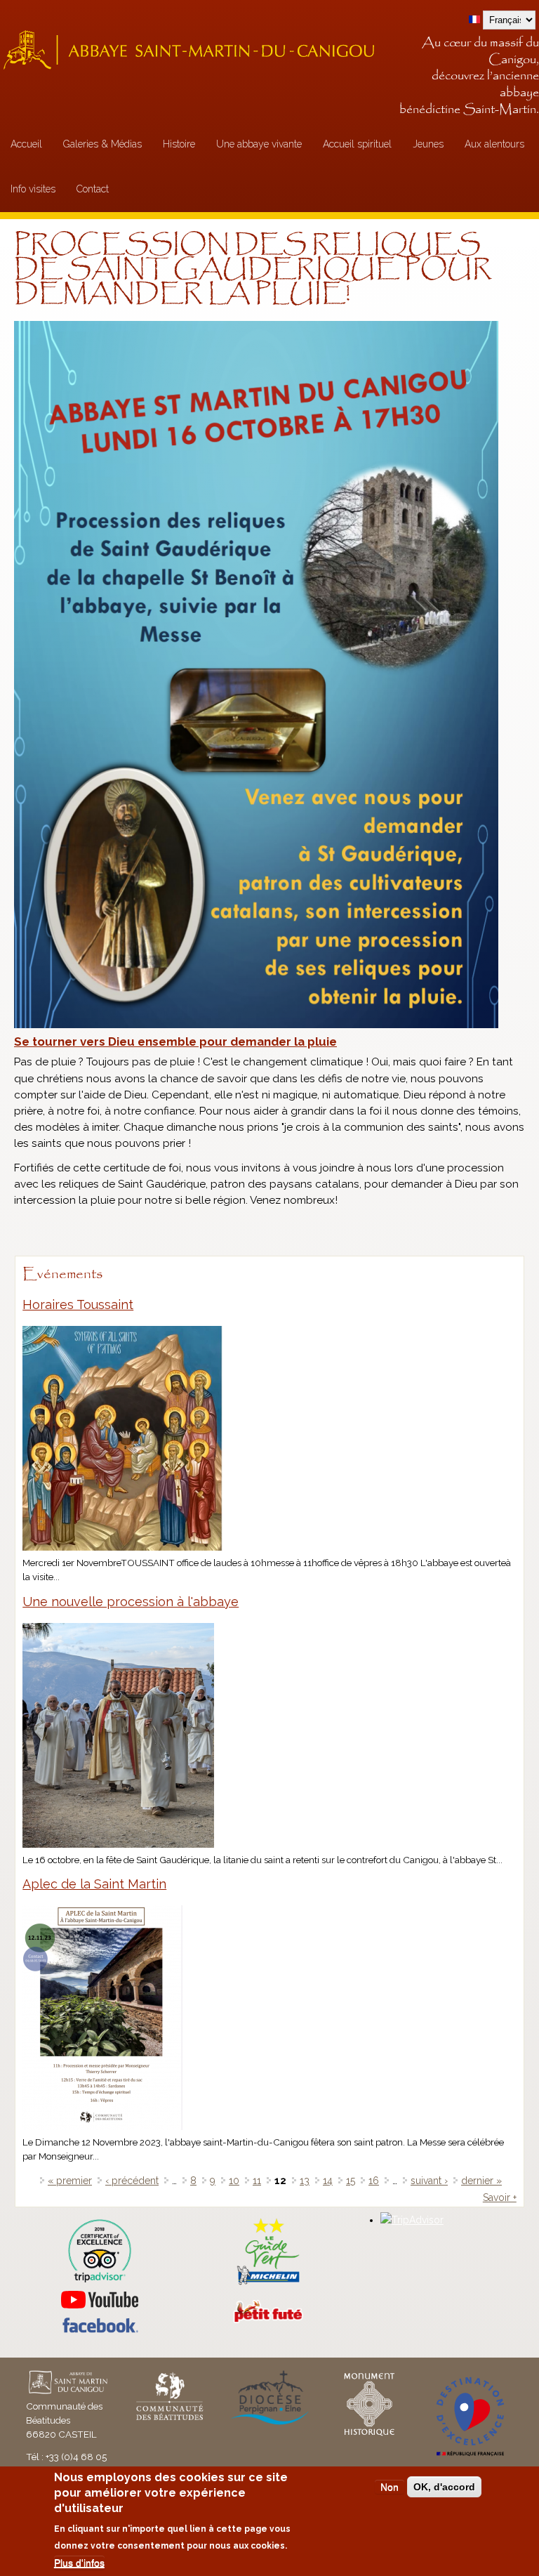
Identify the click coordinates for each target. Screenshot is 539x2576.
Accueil (26, 144)
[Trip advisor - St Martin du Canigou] (99, 2251)
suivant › (429, 2181)
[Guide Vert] (268, 2283)
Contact (93, 189)
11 (257, 2181)
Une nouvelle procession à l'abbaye (131, 1602)
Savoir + (500, 2197)
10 (234, 2181)
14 (328, 2181)
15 (351, 2181)
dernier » (481, 2181)
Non (390, 2487)
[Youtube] (99, 2300)
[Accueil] (193, 50)
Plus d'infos (79, 2563)
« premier (70, 2181)
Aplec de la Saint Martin (94, 1884)
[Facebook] (100, 2329)
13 (305, 2181)
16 (374, 2181)
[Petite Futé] (268, 2320)
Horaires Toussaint (78, 1305)
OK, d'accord (444, 2487)
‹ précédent (132, 2181)
